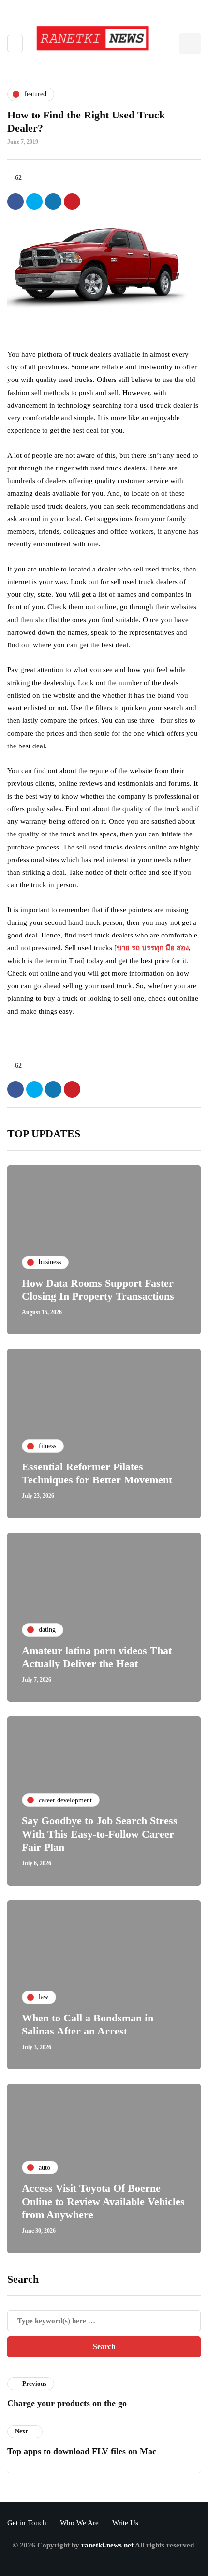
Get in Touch (27, 2523)
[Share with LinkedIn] (53, 202)
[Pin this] (72, 202)
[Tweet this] (34, 202)
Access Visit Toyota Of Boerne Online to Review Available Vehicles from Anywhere (103, 2201)
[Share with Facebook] (15, 202)
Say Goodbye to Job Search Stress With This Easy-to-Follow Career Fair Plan (100, 1834)
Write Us (125, 2523)
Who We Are (79, 2523)
